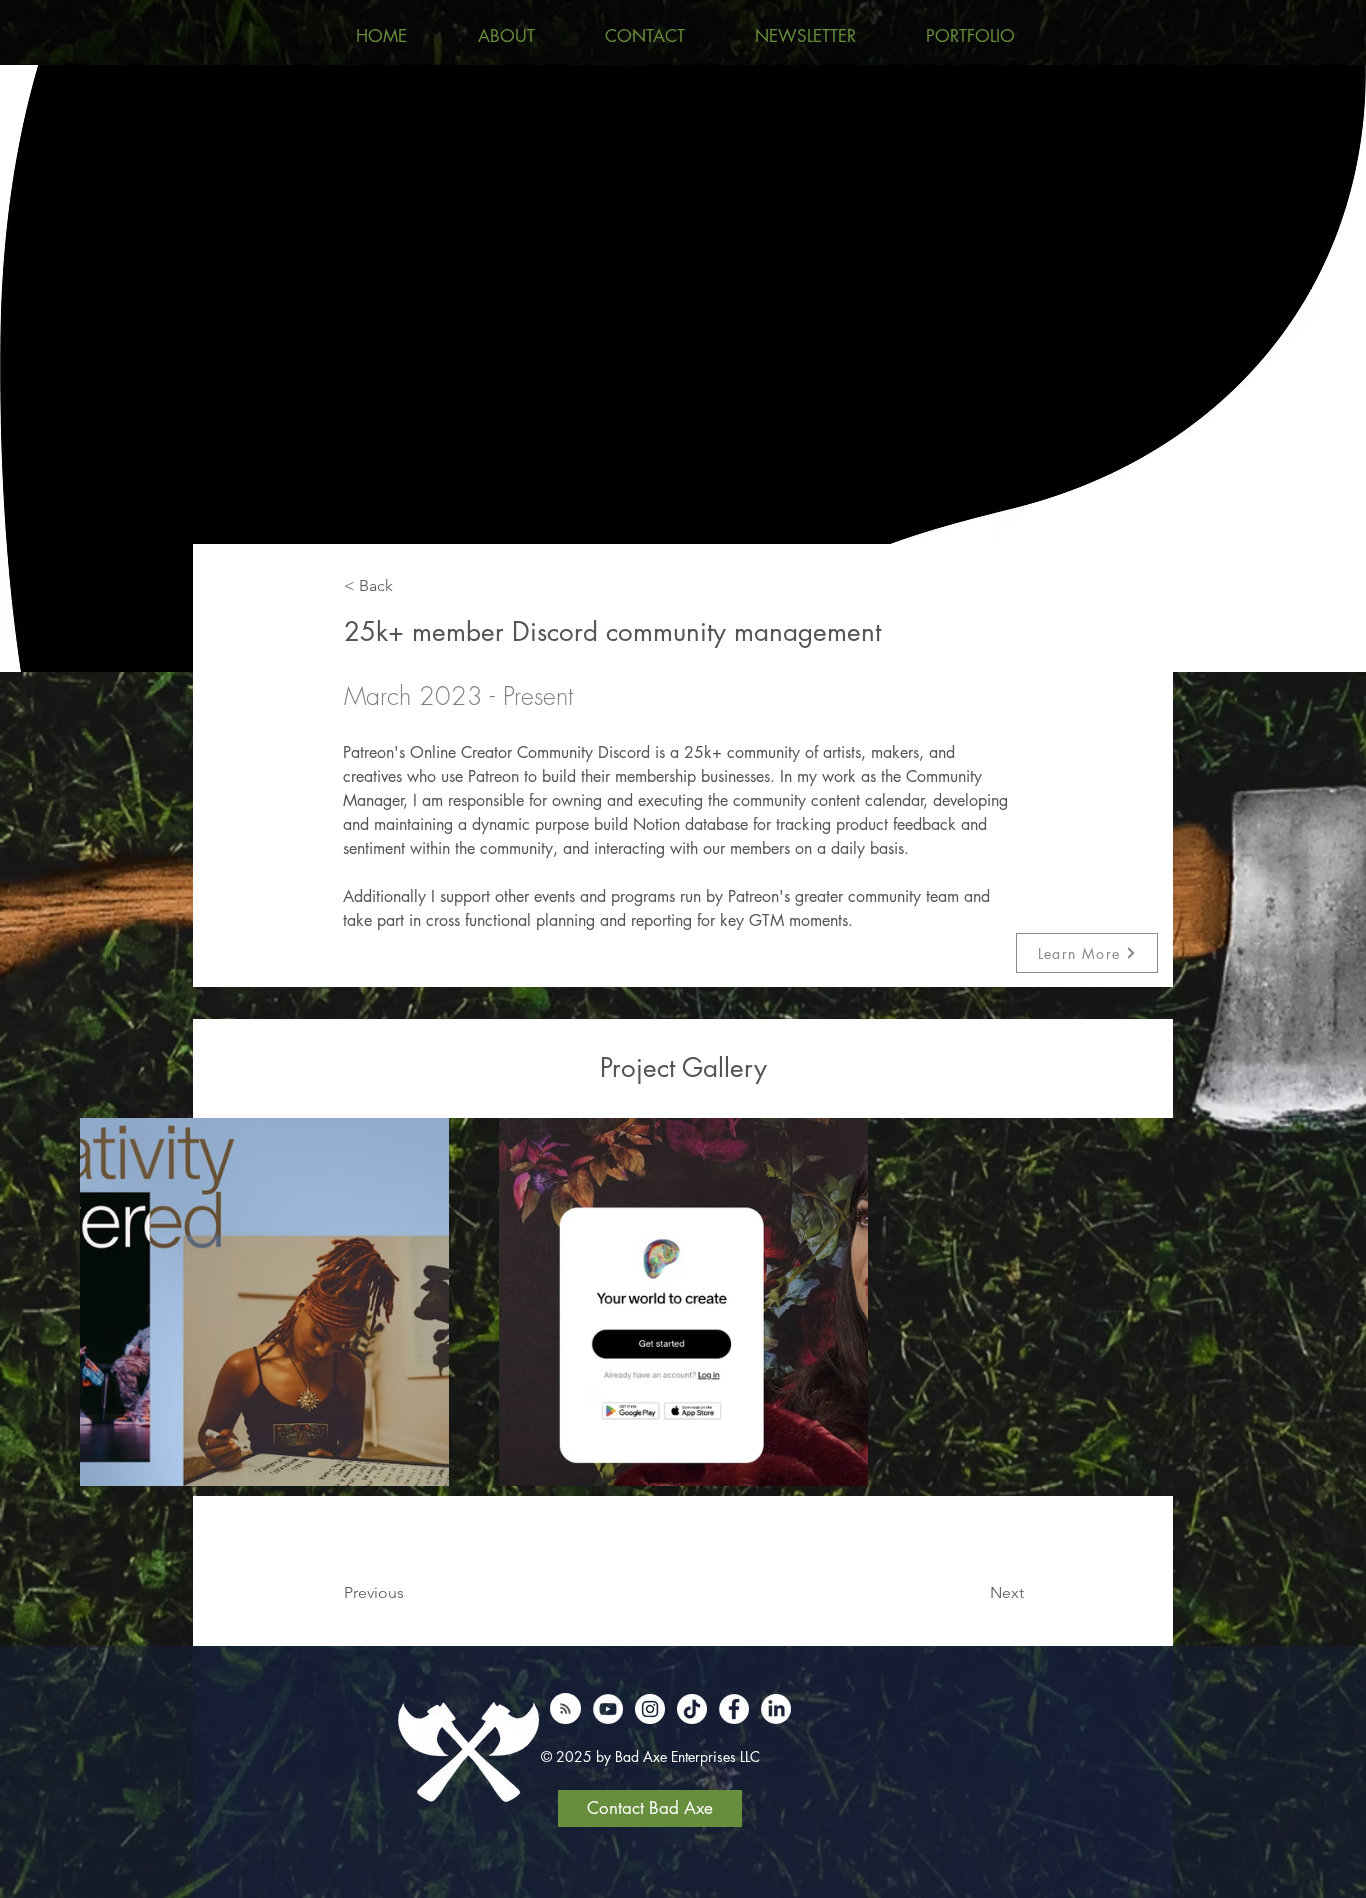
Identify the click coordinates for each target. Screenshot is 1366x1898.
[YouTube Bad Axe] (608, 1709)
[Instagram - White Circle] (650, 1709)
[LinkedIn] (776, 1709)
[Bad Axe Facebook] (734, 1709)
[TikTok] (692, 1709)
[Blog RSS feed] (565, 1709)
